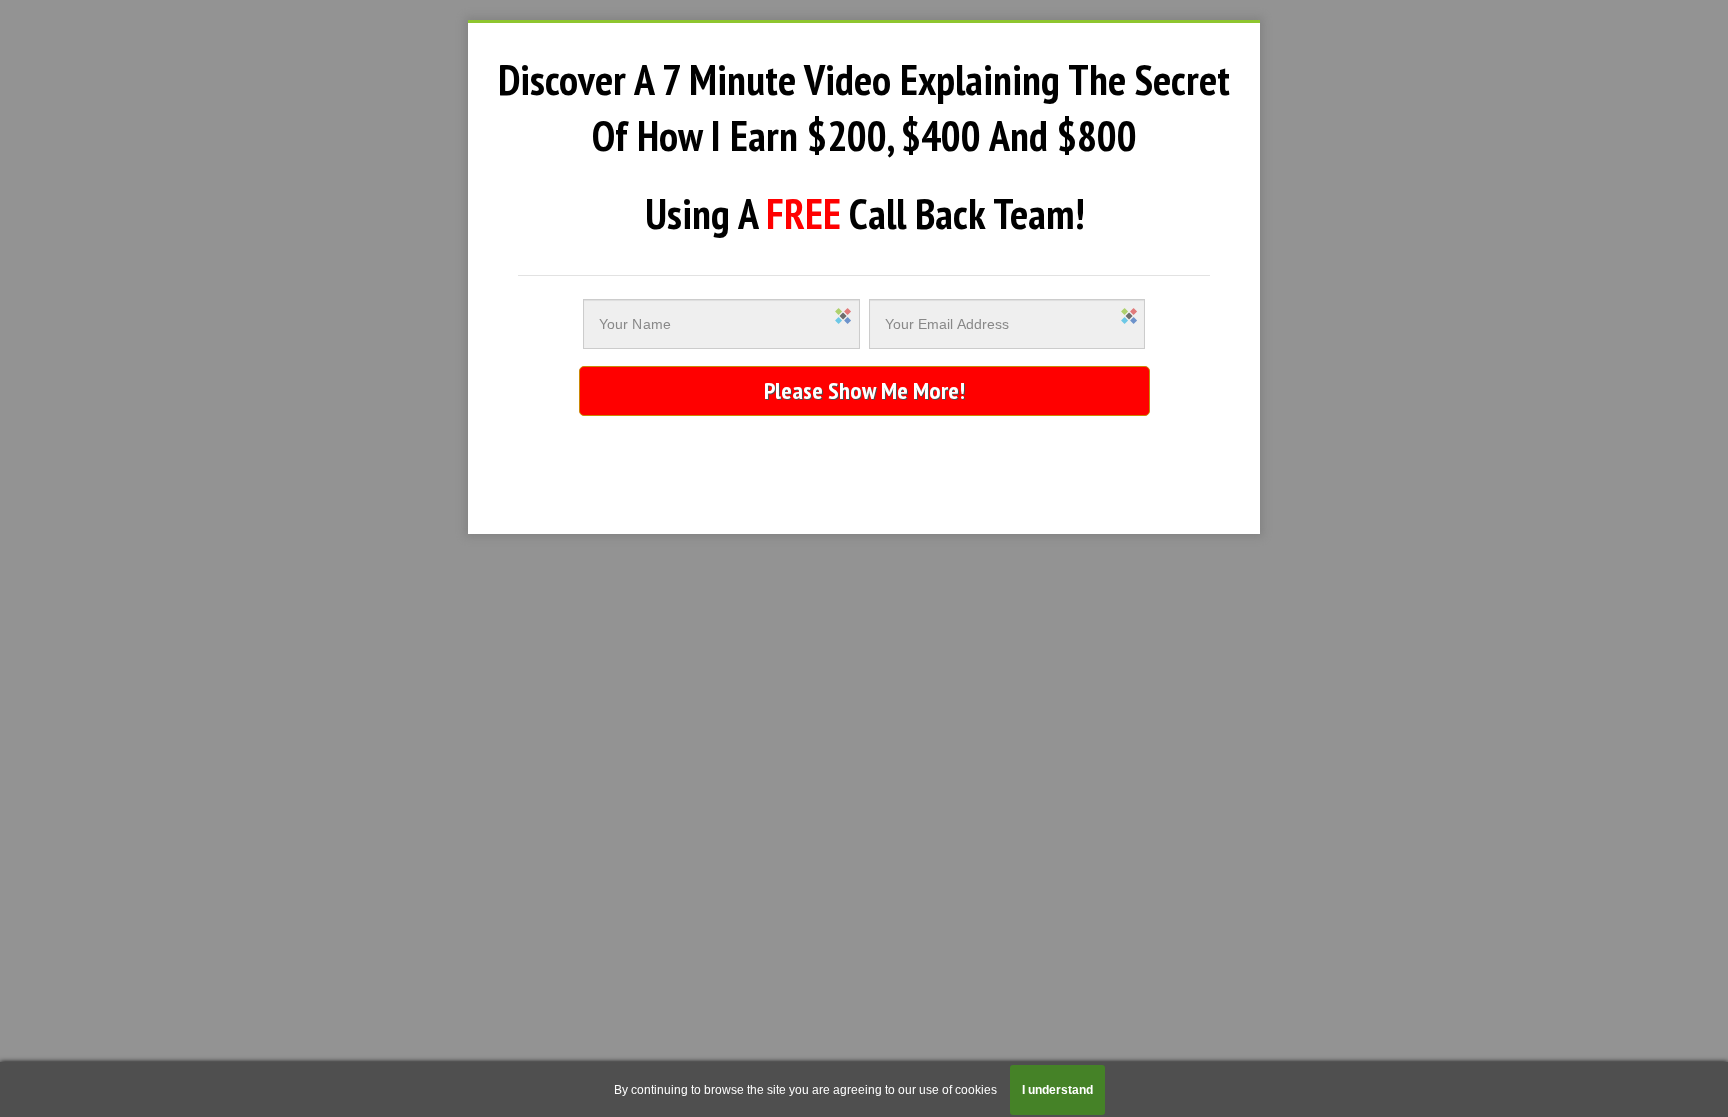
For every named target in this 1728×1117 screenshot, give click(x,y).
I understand (1057, 1090)
